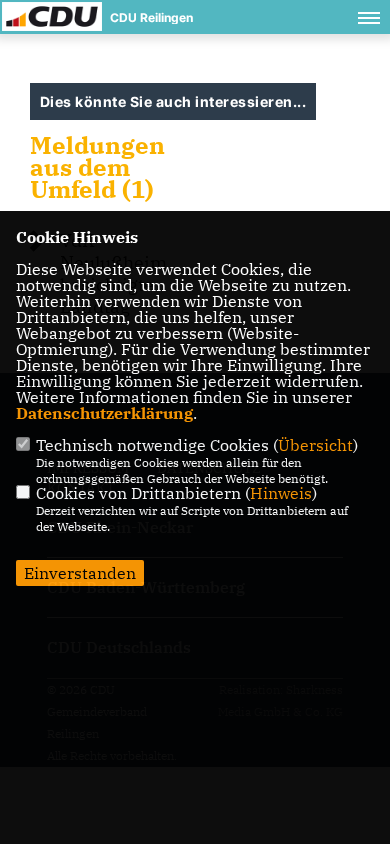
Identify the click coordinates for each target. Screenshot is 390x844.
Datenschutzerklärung (104, 413)
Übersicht (315, 445)
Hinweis (281, 493)
